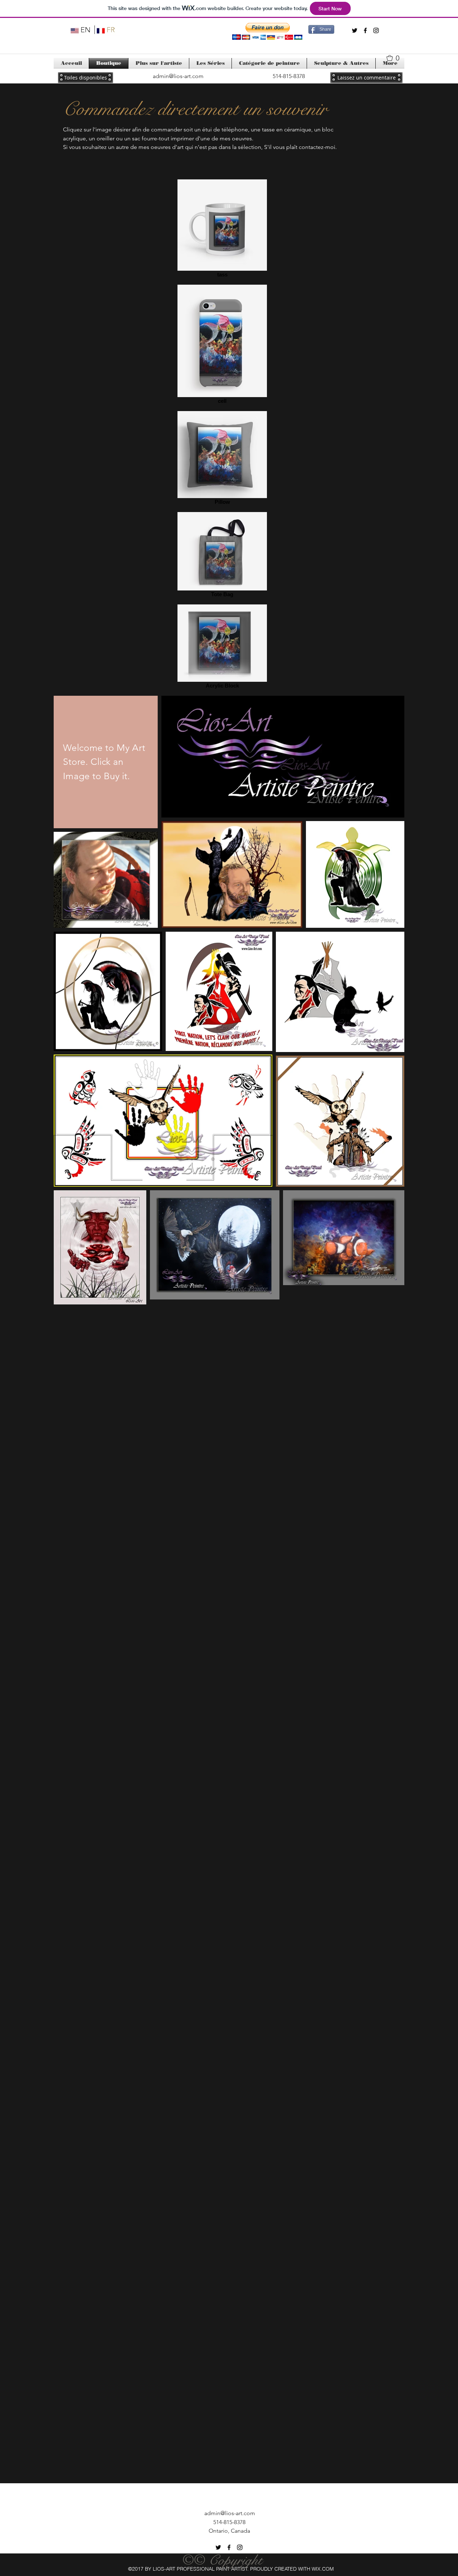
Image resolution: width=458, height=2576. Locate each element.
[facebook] (365, 30)
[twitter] (355, 30)
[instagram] (376, 30)
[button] (267, 31)
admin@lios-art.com (178, 76)
